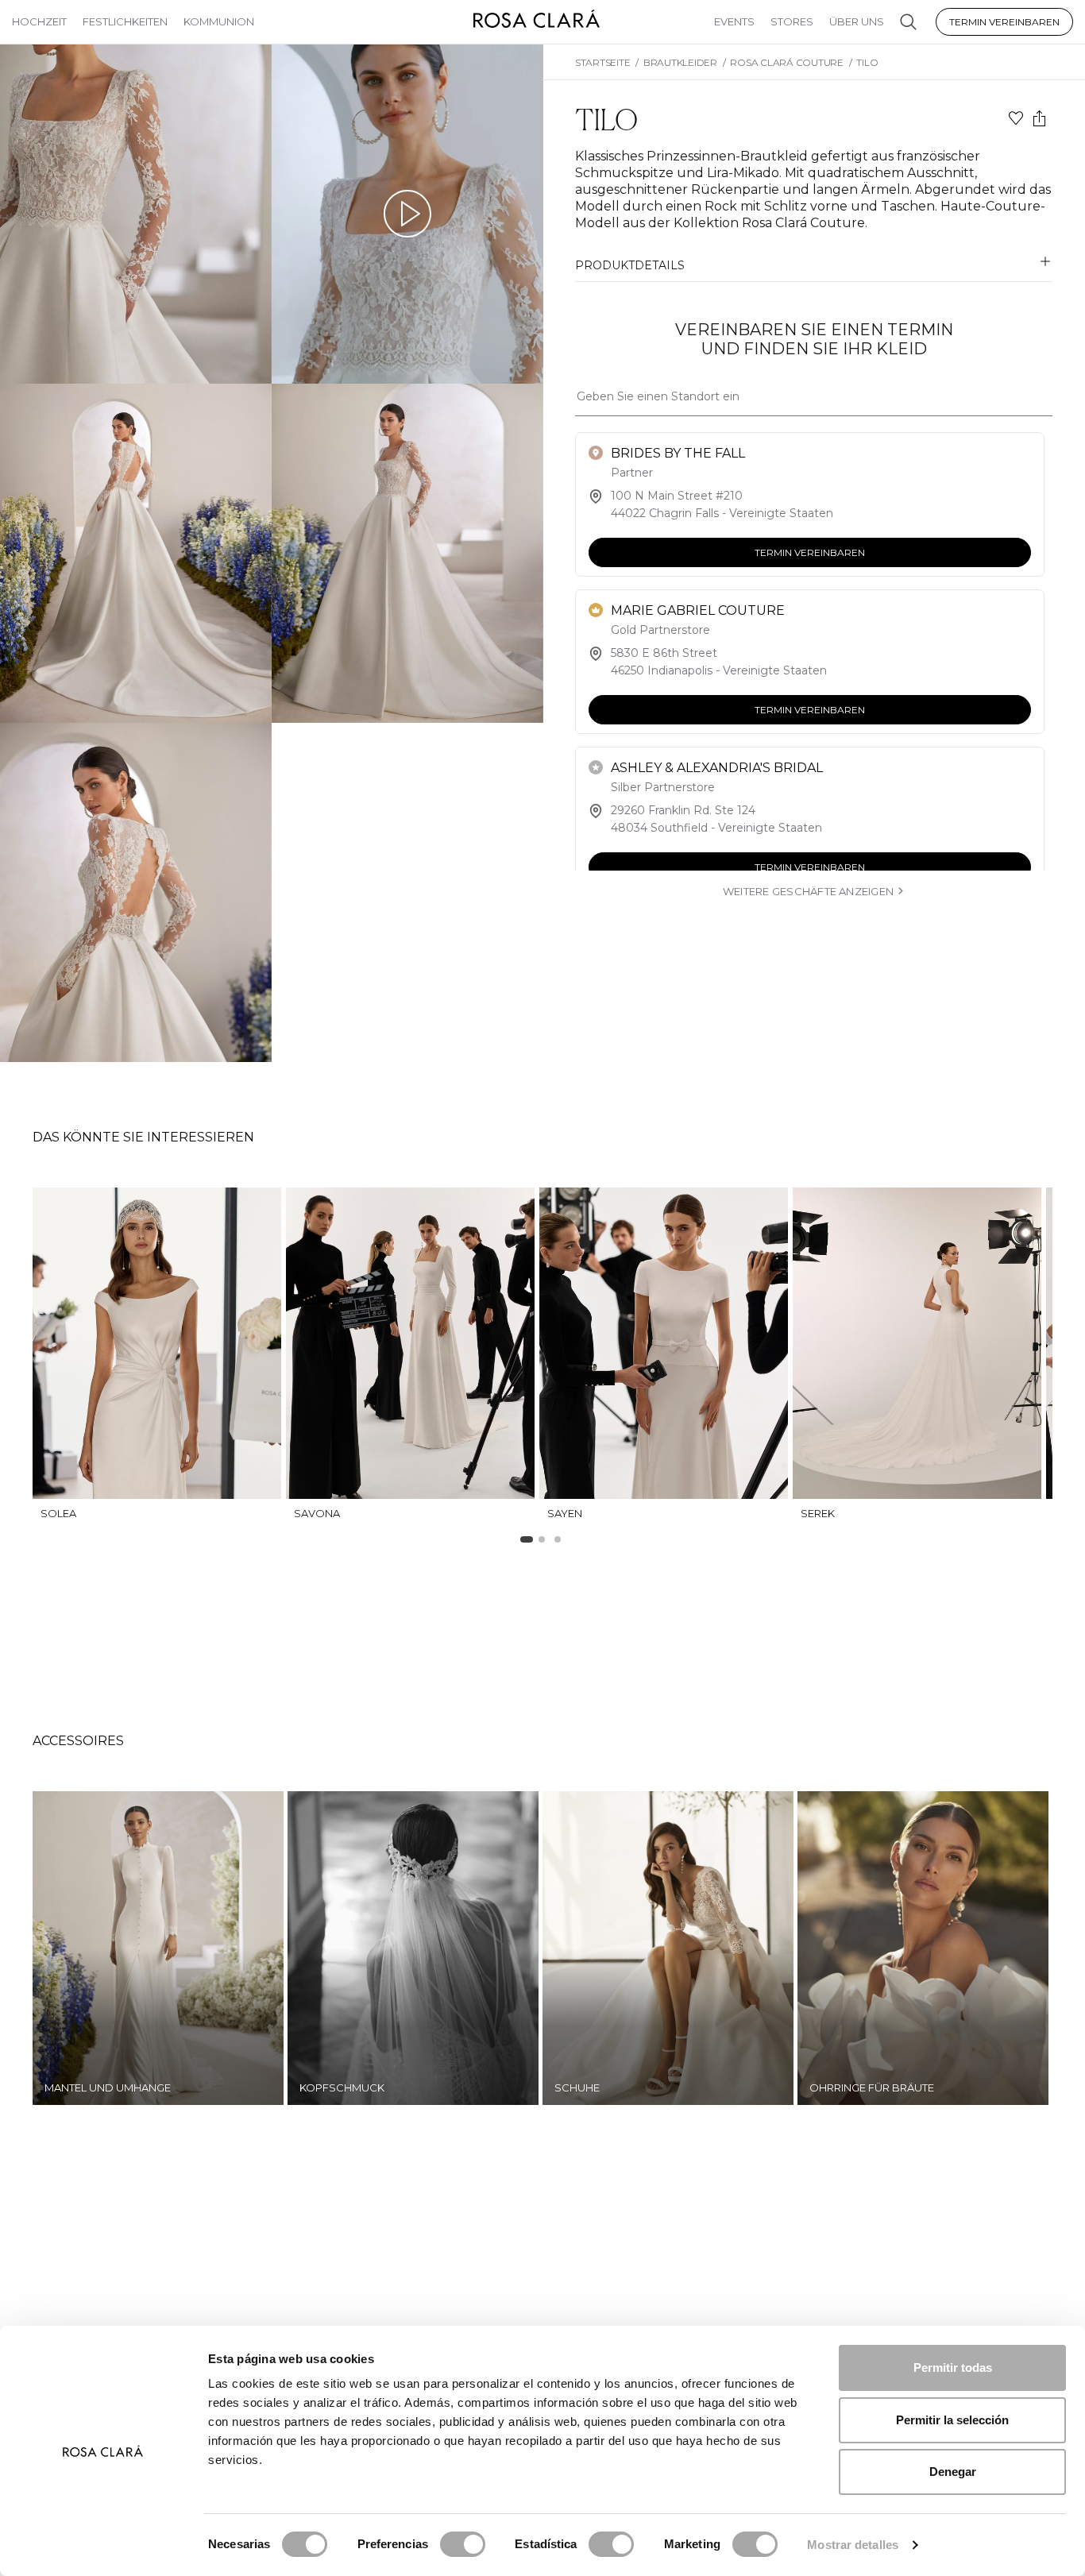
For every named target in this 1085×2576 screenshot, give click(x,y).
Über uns (857, 21)
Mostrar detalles (853, 2545)
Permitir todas (953, 2367)
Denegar (953, 2472)
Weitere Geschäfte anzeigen (808, 891)
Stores (792, 21)
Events (734, 21)
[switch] (463, 2544)
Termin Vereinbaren (1004, 22)
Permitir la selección (952, 2420)
